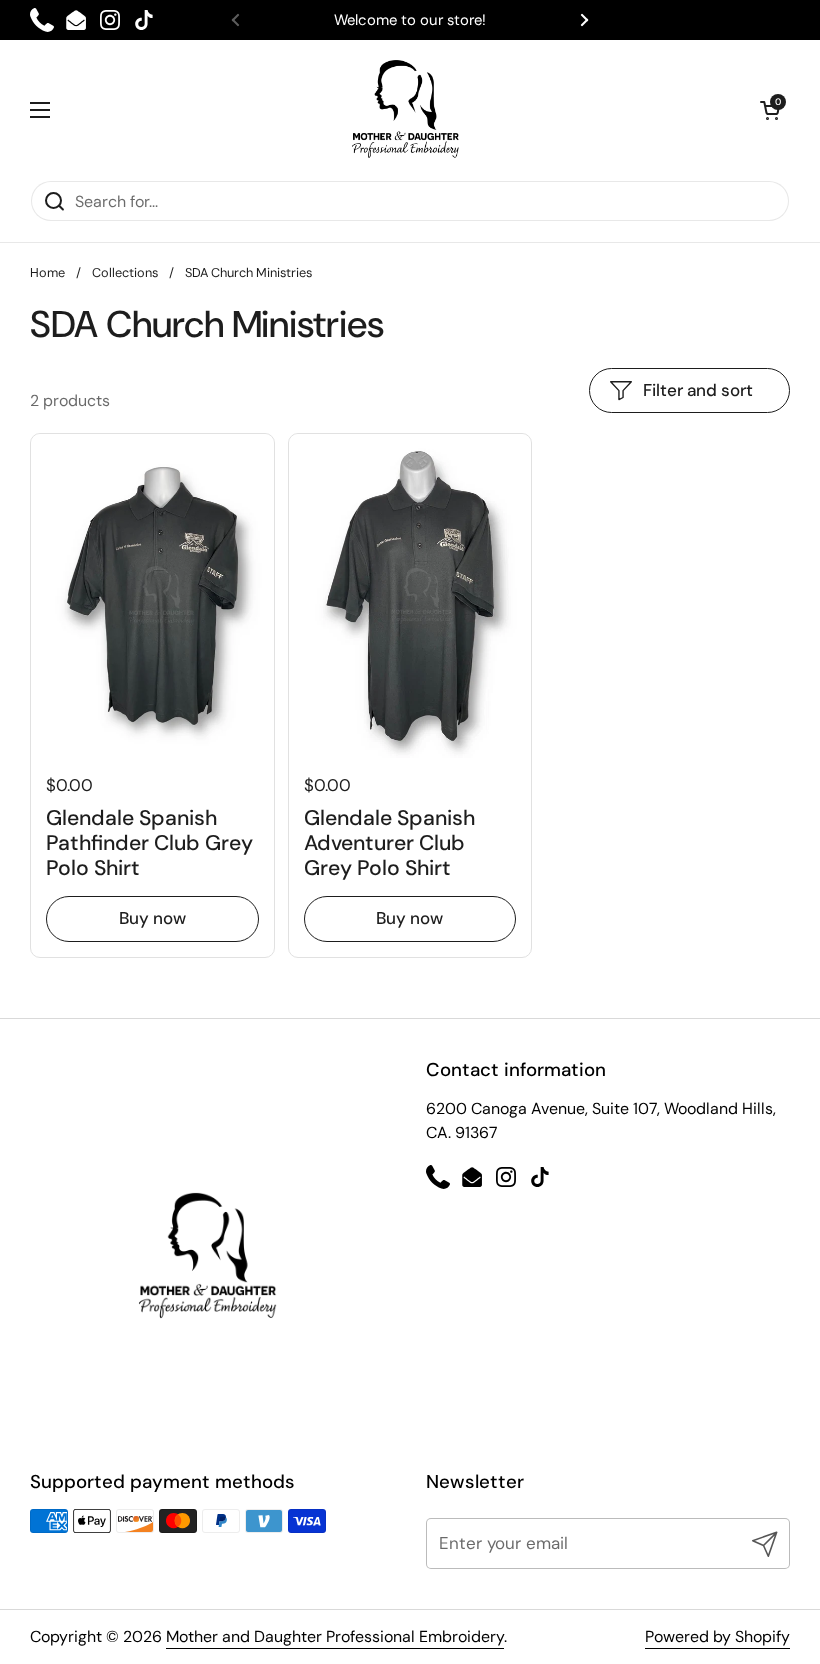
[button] (770, 110)
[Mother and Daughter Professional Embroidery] (405, 110)
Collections (125, 272)
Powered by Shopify (717, 1636)
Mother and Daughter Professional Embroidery (335, 1636)
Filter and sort (698, 390)
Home (47, 272)
